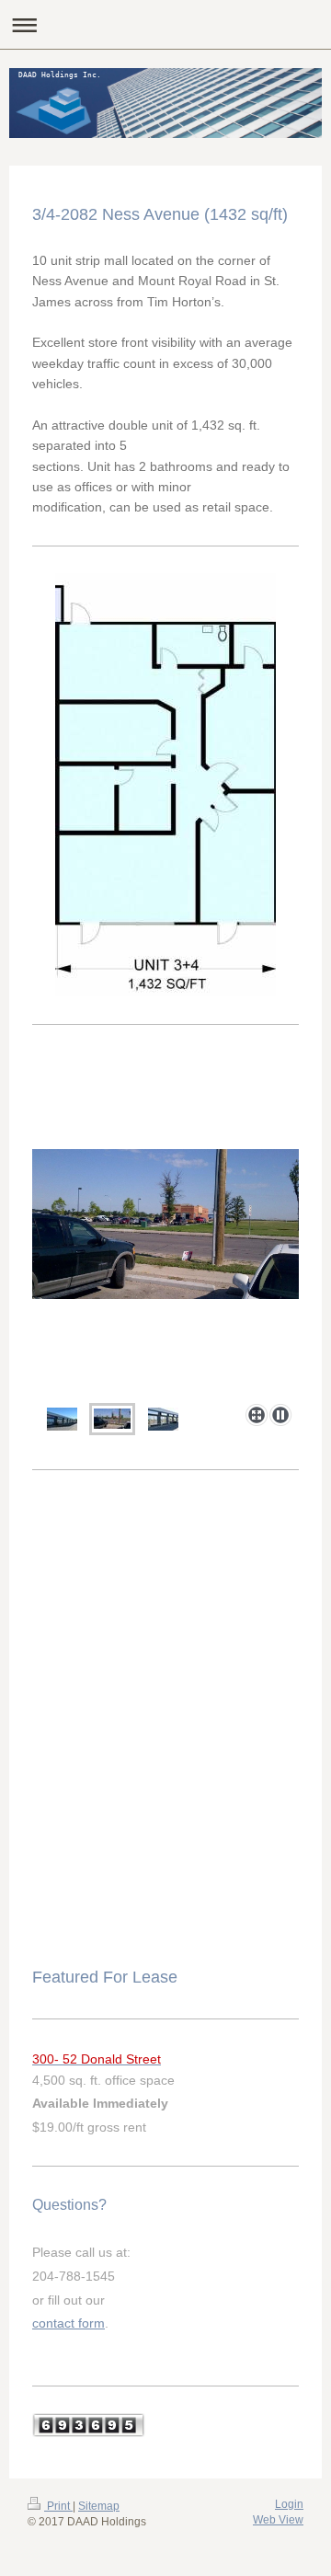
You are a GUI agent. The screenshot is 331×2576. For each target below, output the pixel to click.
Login (289, 2504)
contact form (68, 2323)
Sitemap (99, 2506)
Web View (278, 2520)
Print (58, 2506)
